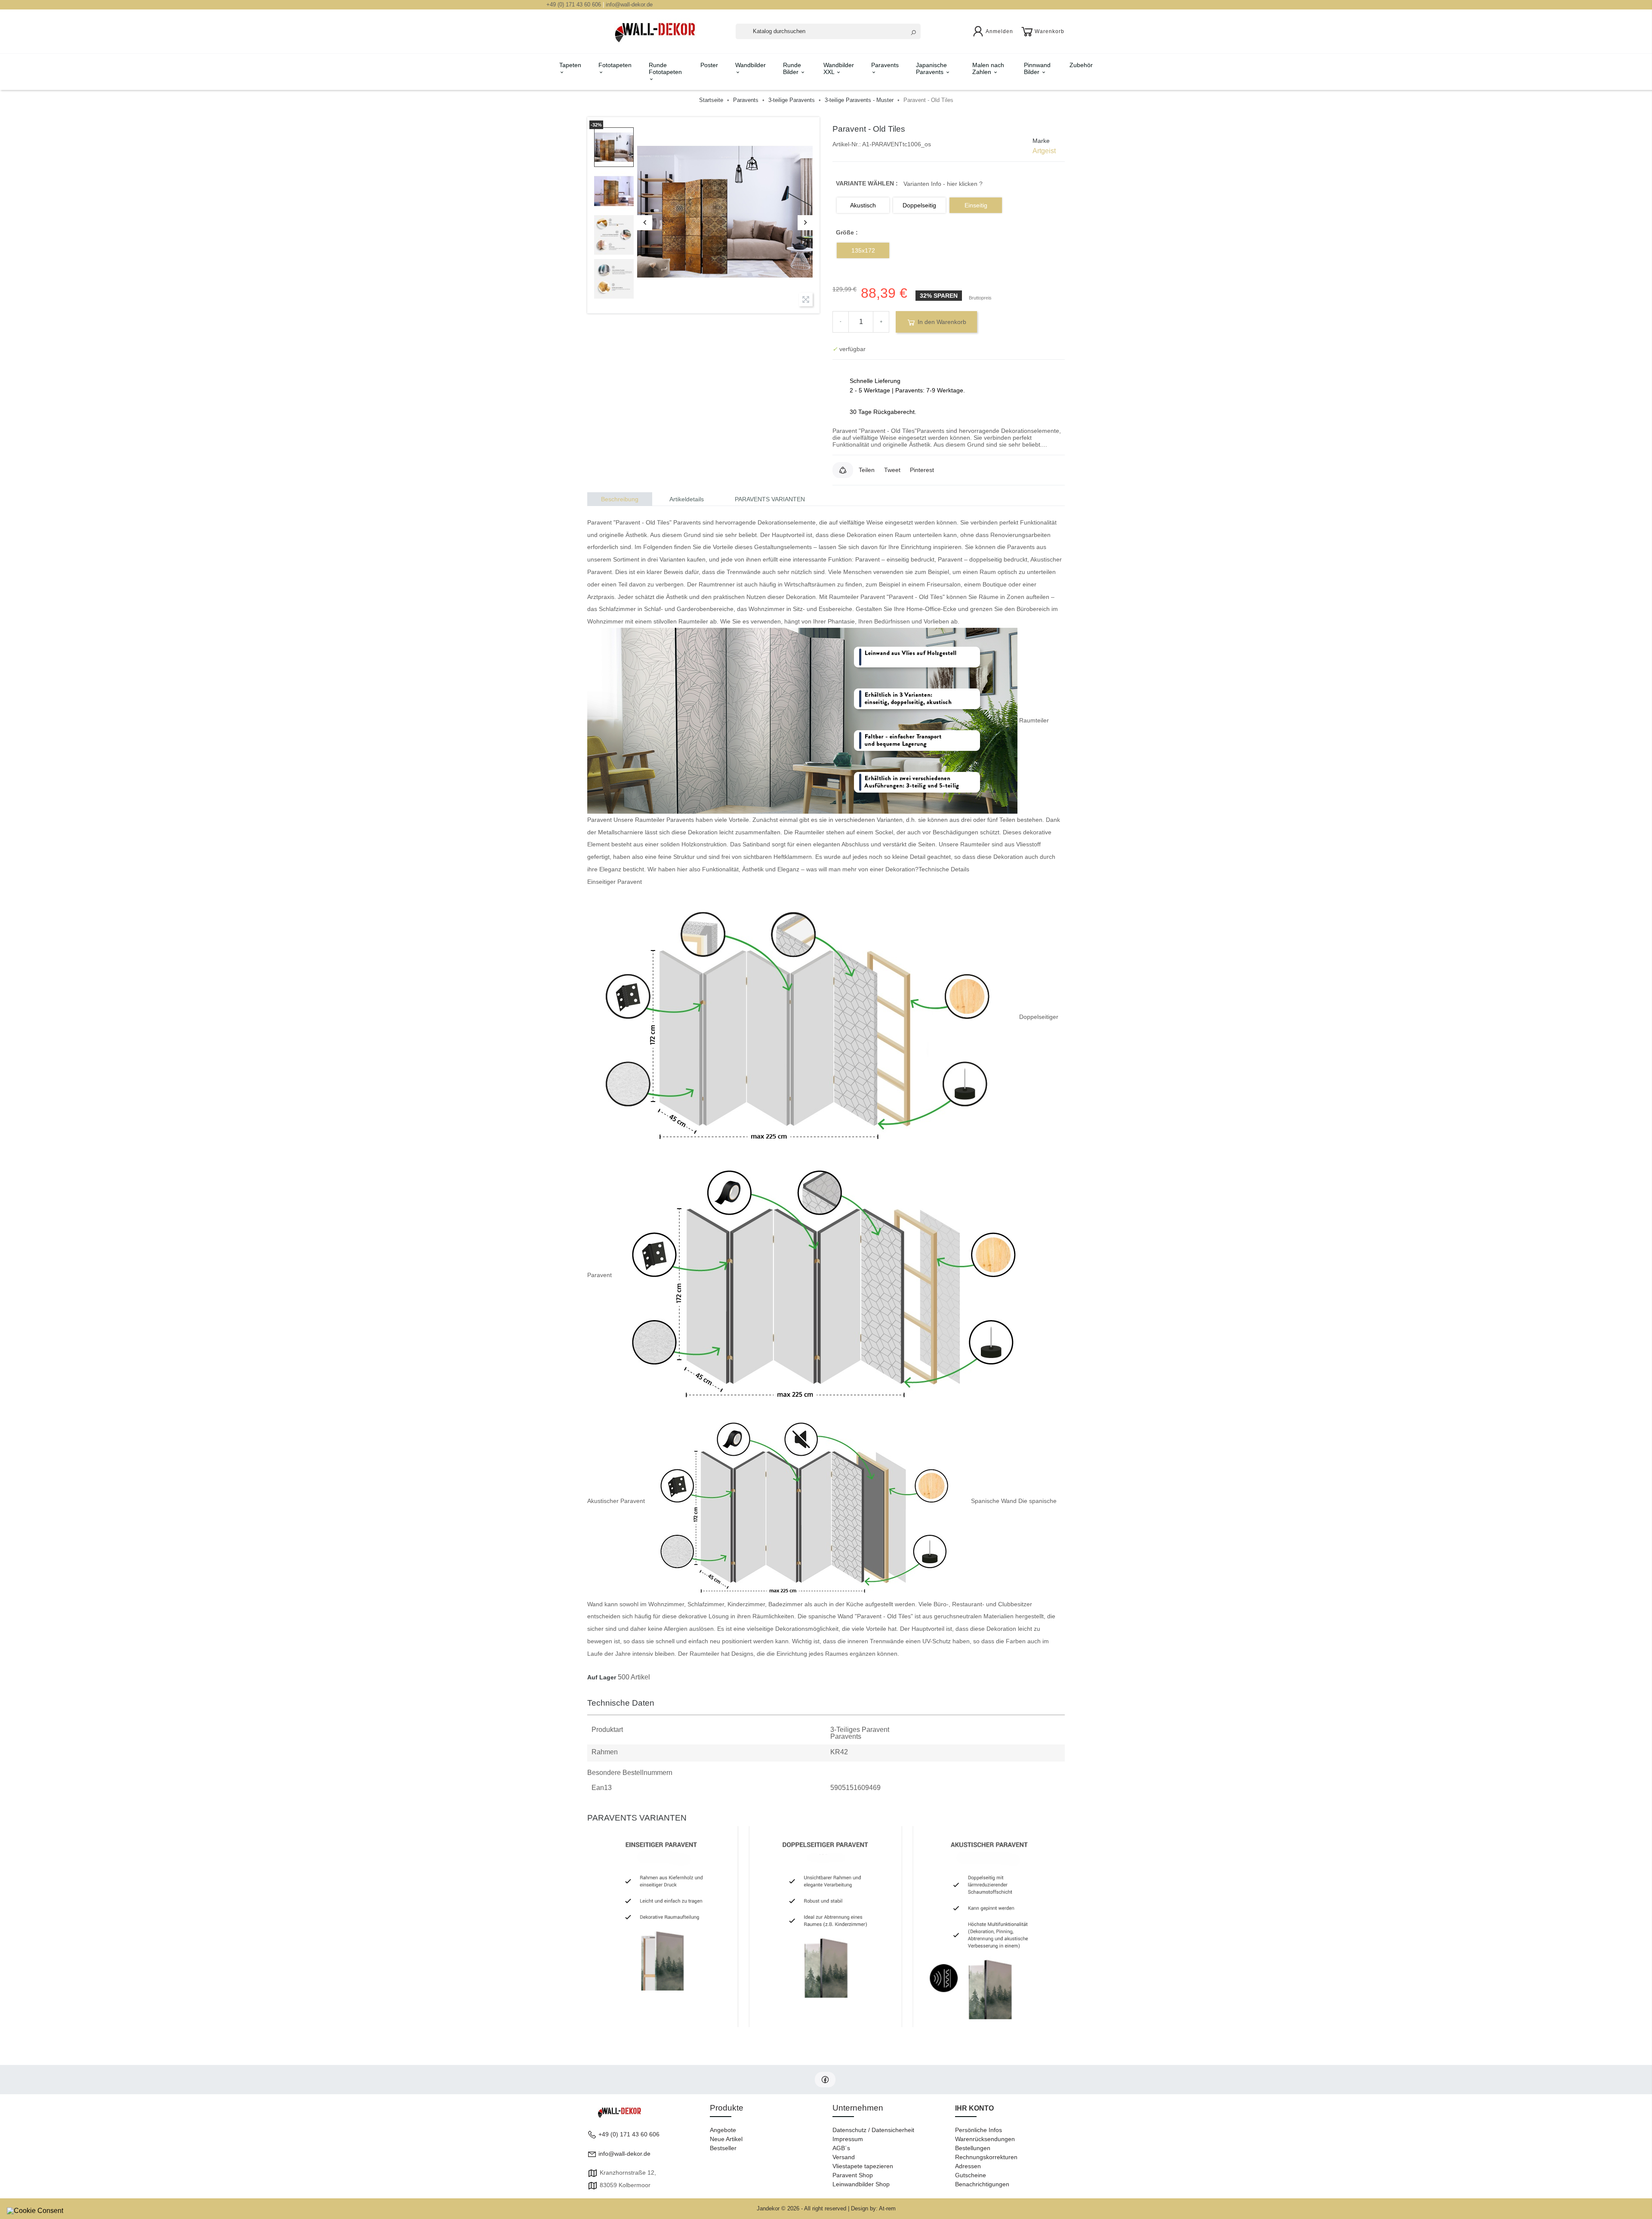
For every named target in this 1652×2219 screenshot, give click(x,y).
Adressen (968, 2166)
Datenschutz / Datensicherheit (873, 2130)
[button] (843, 470)
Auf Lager (602, 1677)
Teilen (867, 470)
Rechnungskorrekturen (986, 2157)
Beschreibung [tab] (620, 499)
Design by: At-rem (873, 2208)
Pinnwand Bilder (1037, 68)
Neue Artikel (726, 2139)
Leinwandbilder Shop (861, 2184)
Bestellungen (973, 2148)
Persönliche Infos (979, 2130)
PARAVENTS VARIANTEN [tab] (770, 499)
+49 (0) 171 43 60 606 (574, 5)
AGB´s (841, 2148)
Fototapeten (615, 65)
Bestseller (723, 2148)
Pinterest (922, 470)
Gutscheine (971, 2175)
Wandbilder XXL (839, 68)
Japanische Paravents (931, 68)
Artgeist (1044, 151)
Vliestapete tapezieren (863, 2166)
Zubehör (1081, 65)
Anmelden (999, 31)
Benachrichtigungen (982, 2184)
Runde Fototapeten (665, 68)
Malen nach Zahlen (988, 68)
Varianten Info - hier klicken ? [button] (943, 184)
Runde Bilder (792, 68)
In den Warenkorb (941, 322)
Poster (709, 65)
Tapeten (570, 65)
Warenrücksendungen (985, 2139)
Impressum (848, 2139)
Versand (844, 2157)
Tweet (892, 470)
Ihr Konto (974, 2108)
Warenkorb (1049, 31)
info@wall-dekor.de (629, 5)
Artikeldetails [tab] (687, 499)
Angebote (723, 2130)
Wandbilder (750, 65)
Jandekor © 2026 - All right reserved (802, 2208)
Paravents (885, 65)
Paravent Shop (853, 2175)
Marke (1041, 141)
